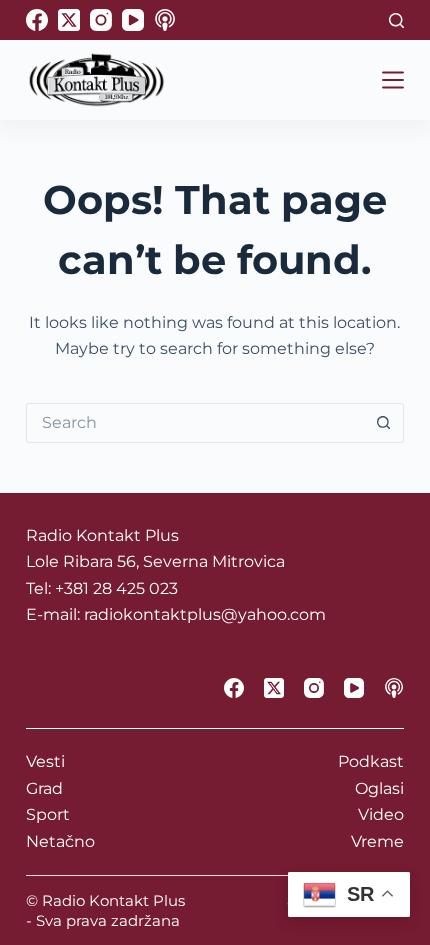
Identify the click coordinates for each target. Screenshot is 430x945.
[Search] (396, 20)
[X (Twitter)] (69, 20)
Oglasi (379, 788)
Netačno (60, 841)
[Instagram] (101, 20)
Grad (44, 788)
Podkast (371, 761)
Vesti (45, 761)
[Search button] (384, 423)
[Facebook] (37, 20)
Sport (48, 814)
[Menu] (393, 80)
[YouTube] (133, 20)
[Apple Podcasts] (165, 20)
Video (381, 814)
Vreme (377, 841)
